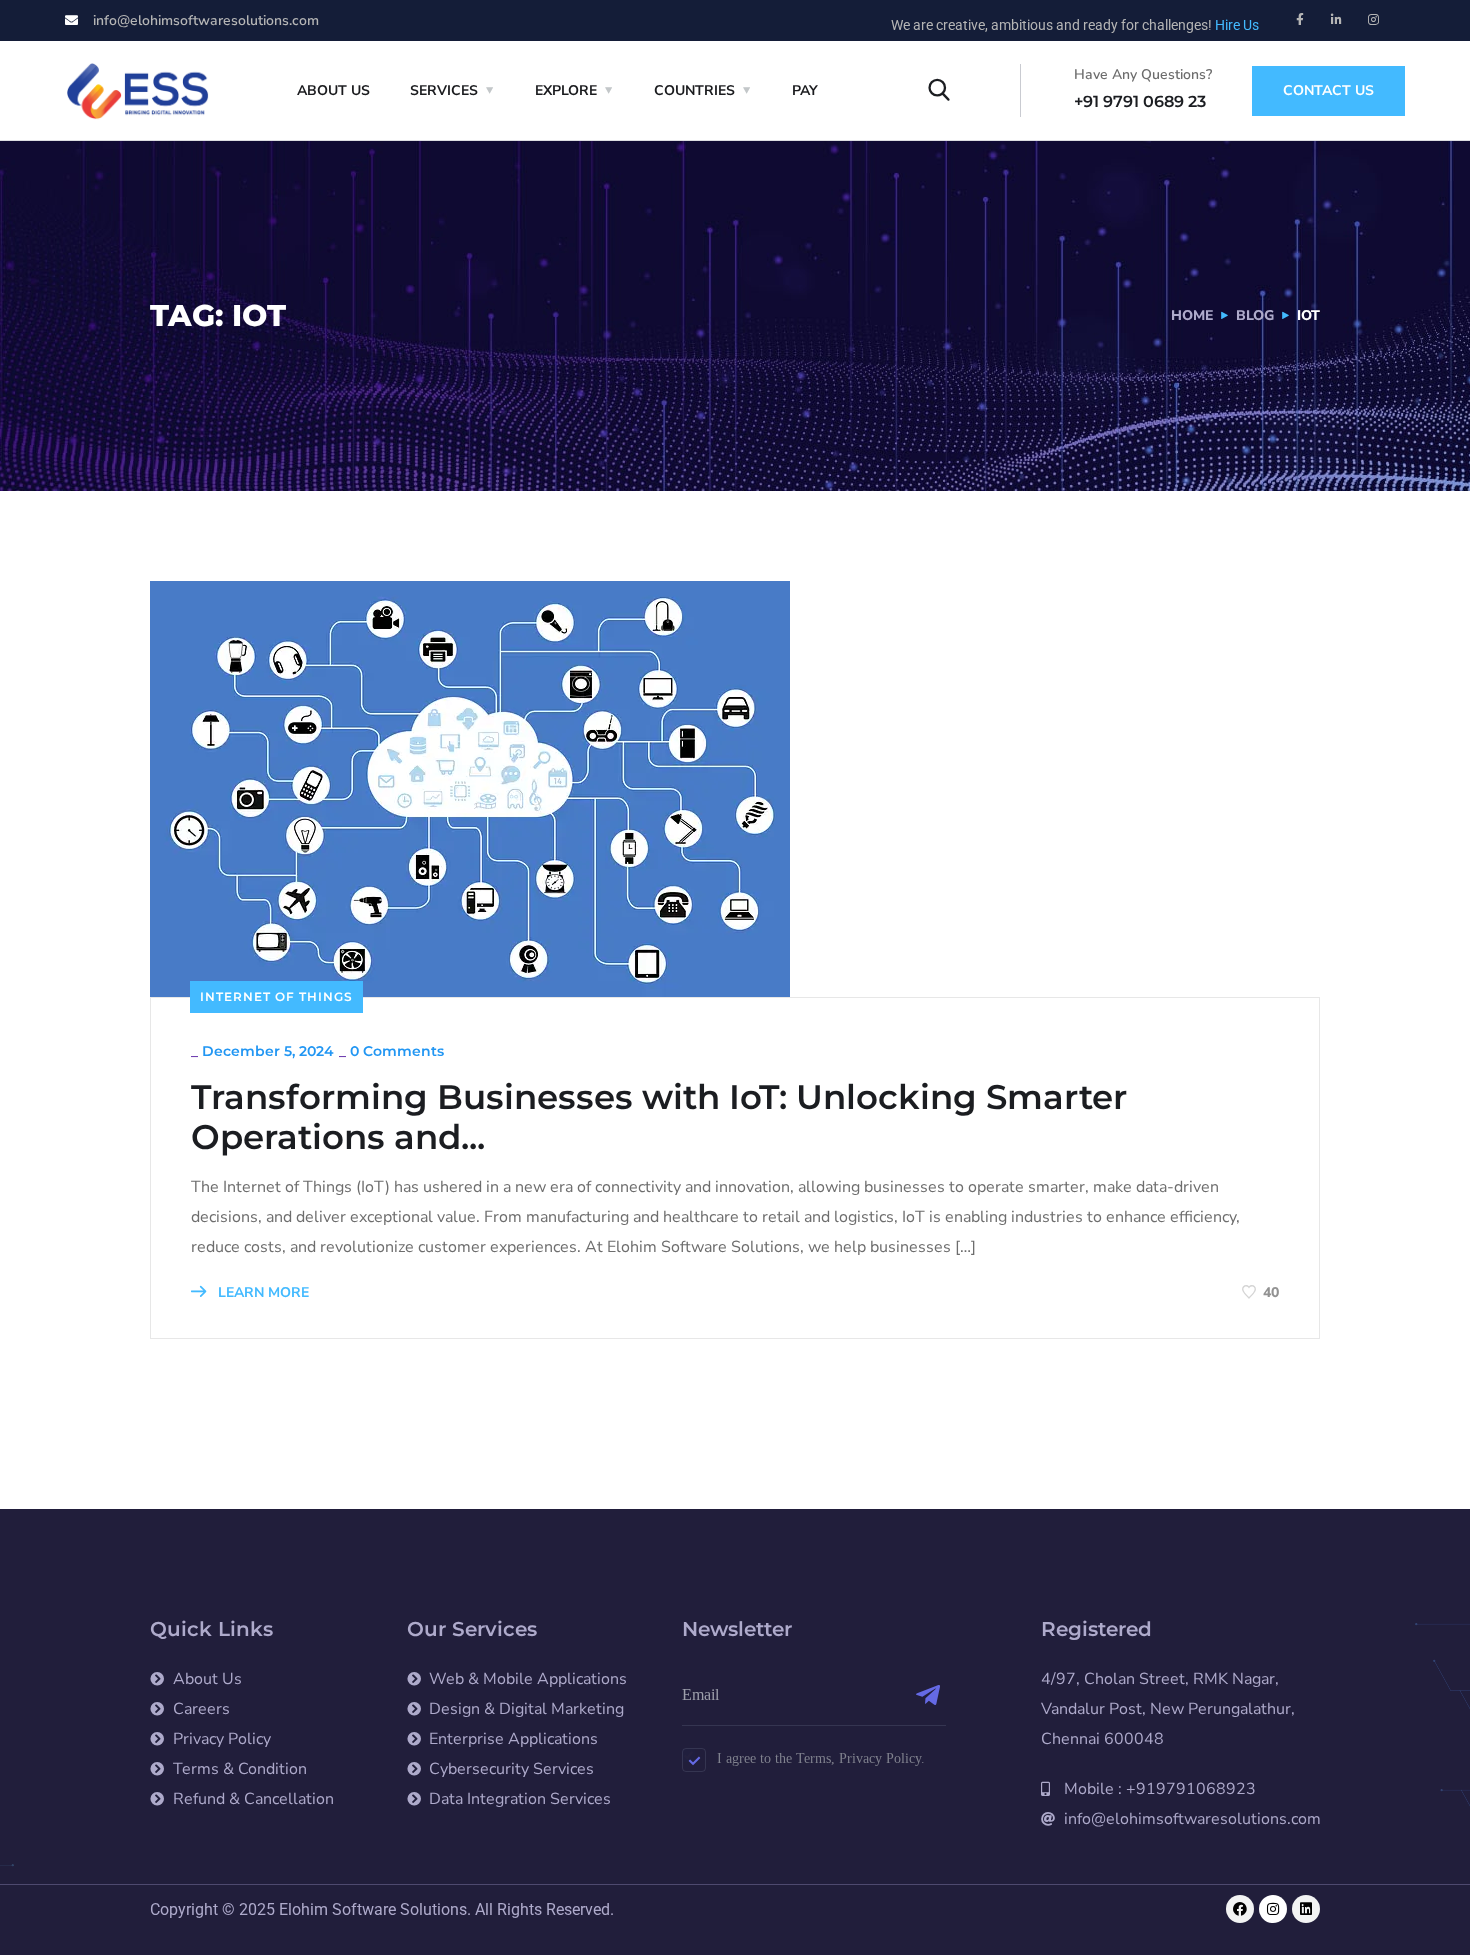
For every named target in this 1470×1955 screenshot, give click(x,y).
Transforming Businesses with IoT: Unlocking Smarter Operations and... (659, 1117)
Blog (1255, 315)
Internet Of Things (276, 996)
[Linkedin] (1306, 1909)
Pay (805, 90)
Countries (694, 90)
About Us (333, 90)
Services (444, 90)
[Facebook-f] (1300, 20)
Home (1192, 315)
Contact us (1328, 90)
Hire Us (1237, 25)
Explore (566, 90)
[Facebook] (1240, 1909)
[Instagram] (1374, 20)
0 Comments (397, 1051)
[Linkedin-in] (1337, 20)
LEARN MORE (261, 1292)
